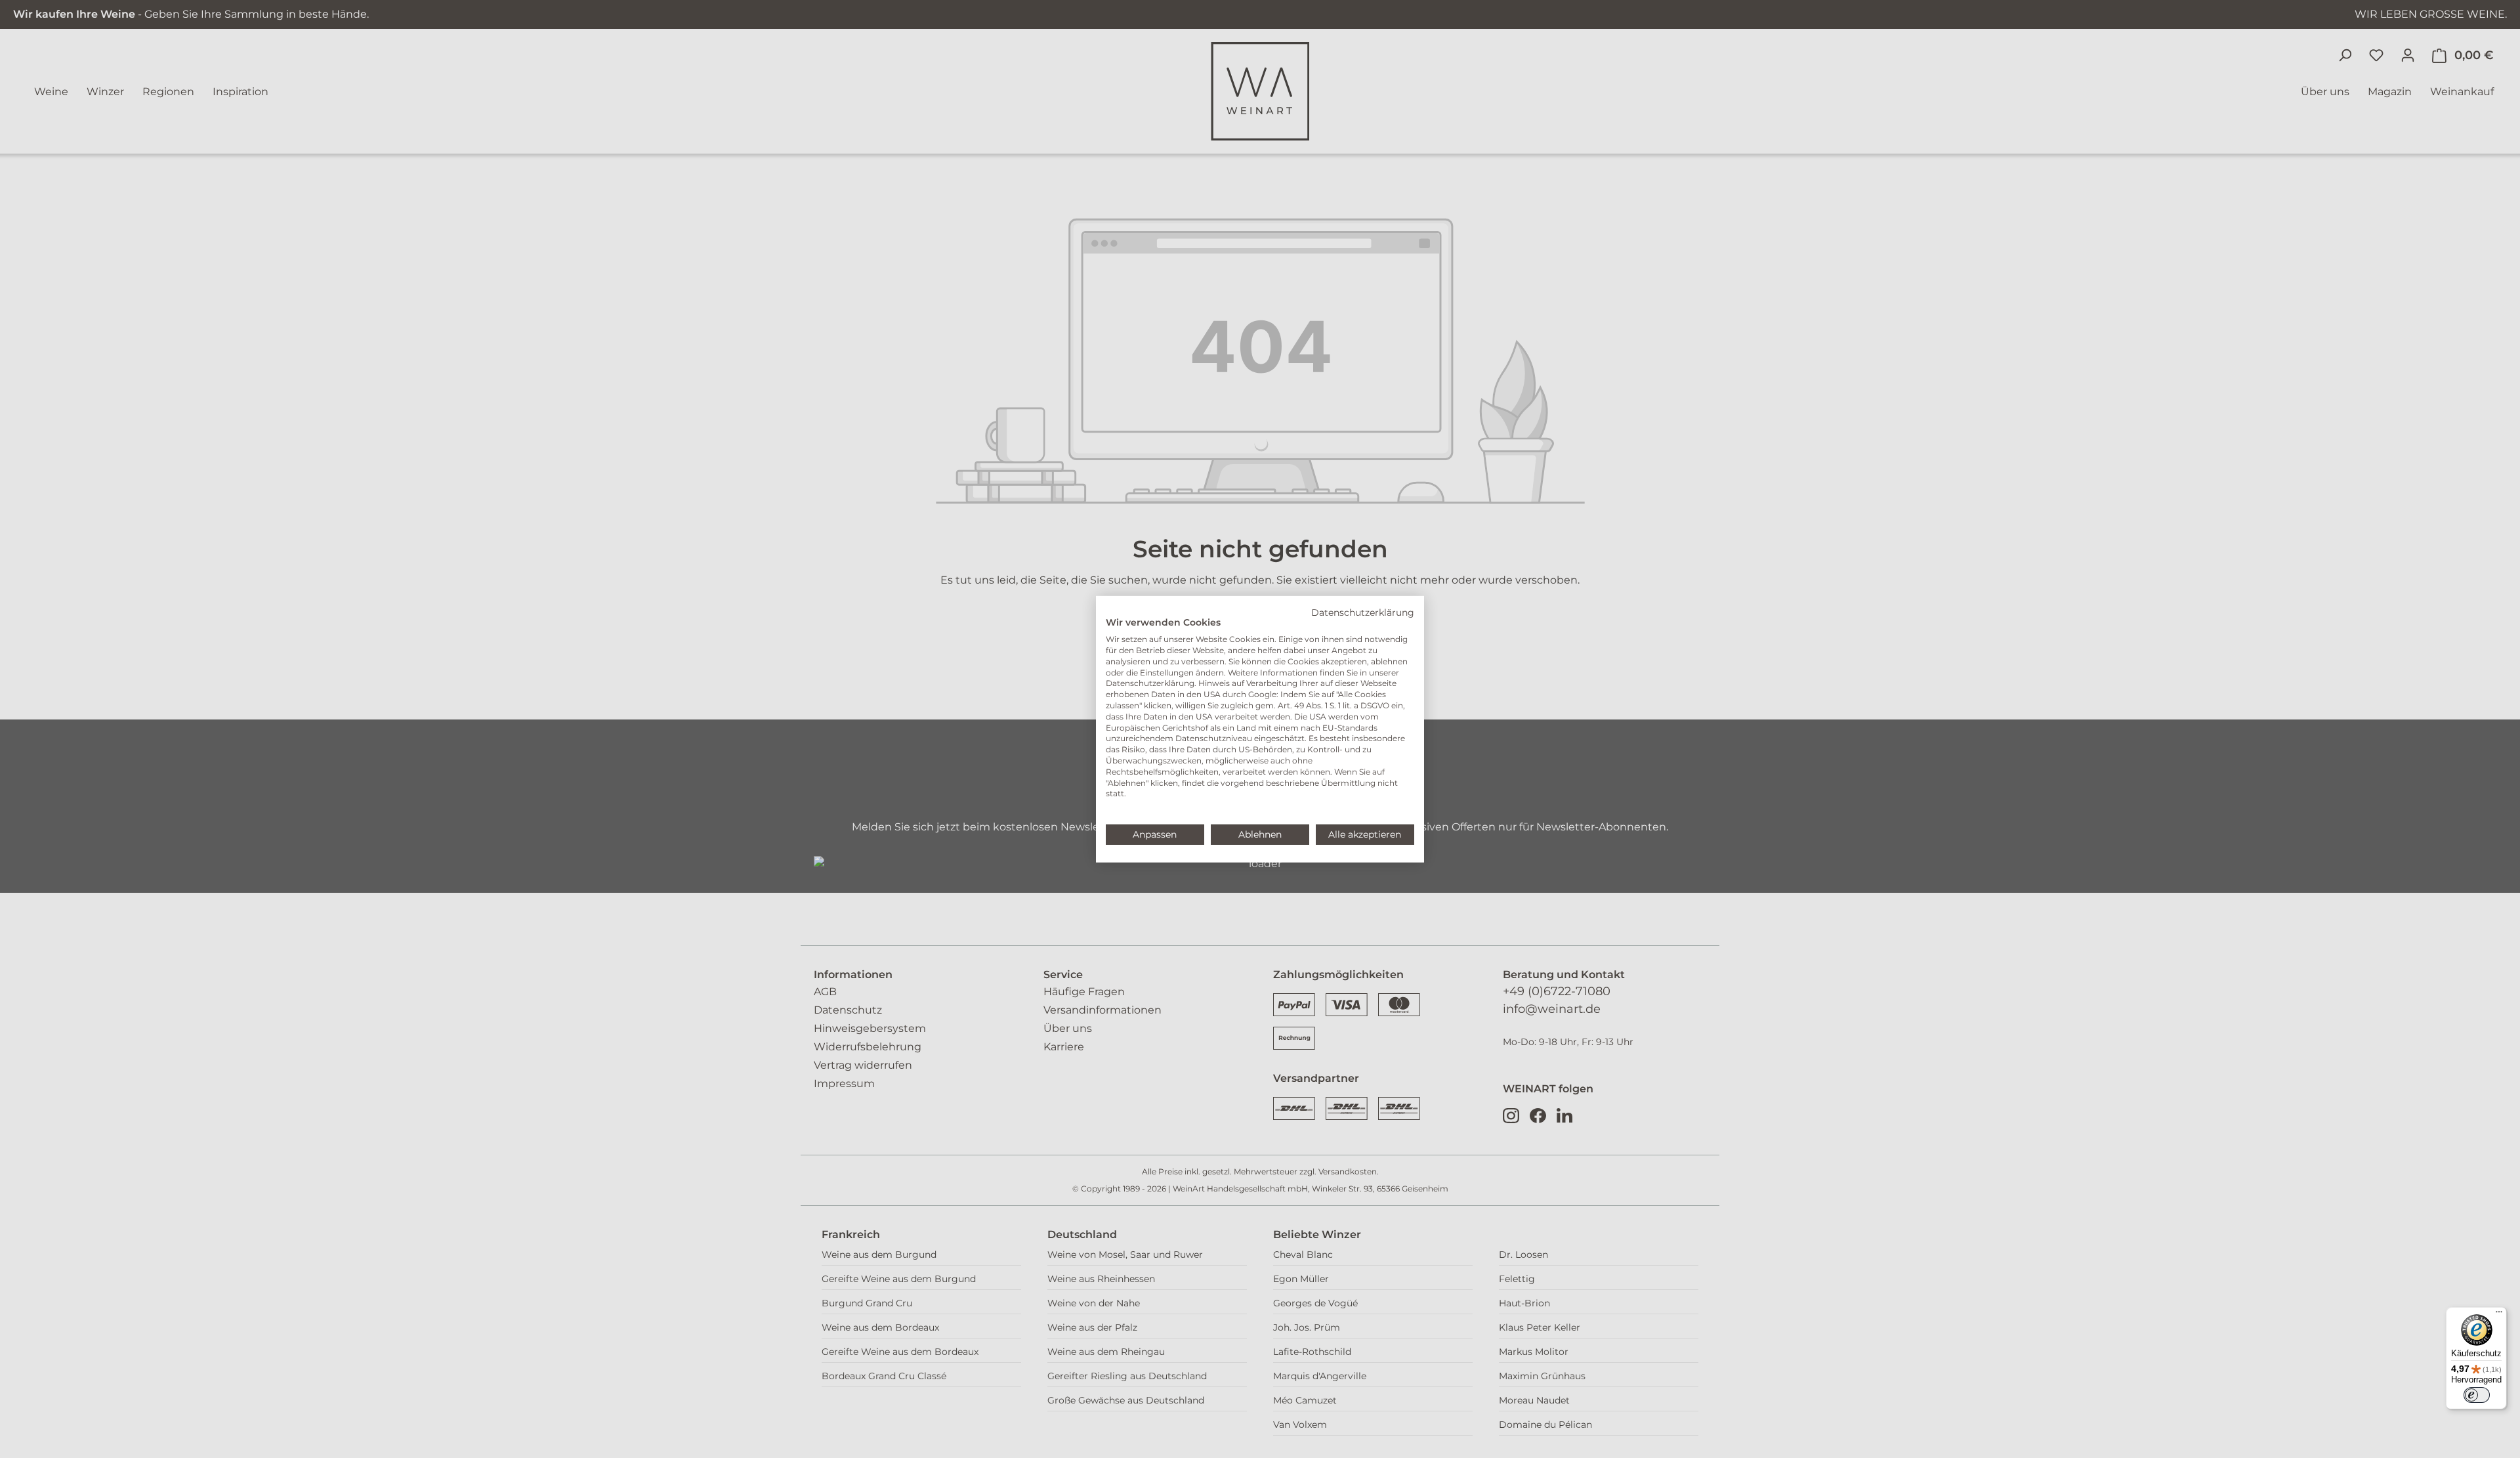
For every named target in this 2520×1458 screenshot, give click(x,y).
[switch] (2477, 1395)
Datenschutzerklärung (1363, 612)
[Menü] (2499, 1315)
